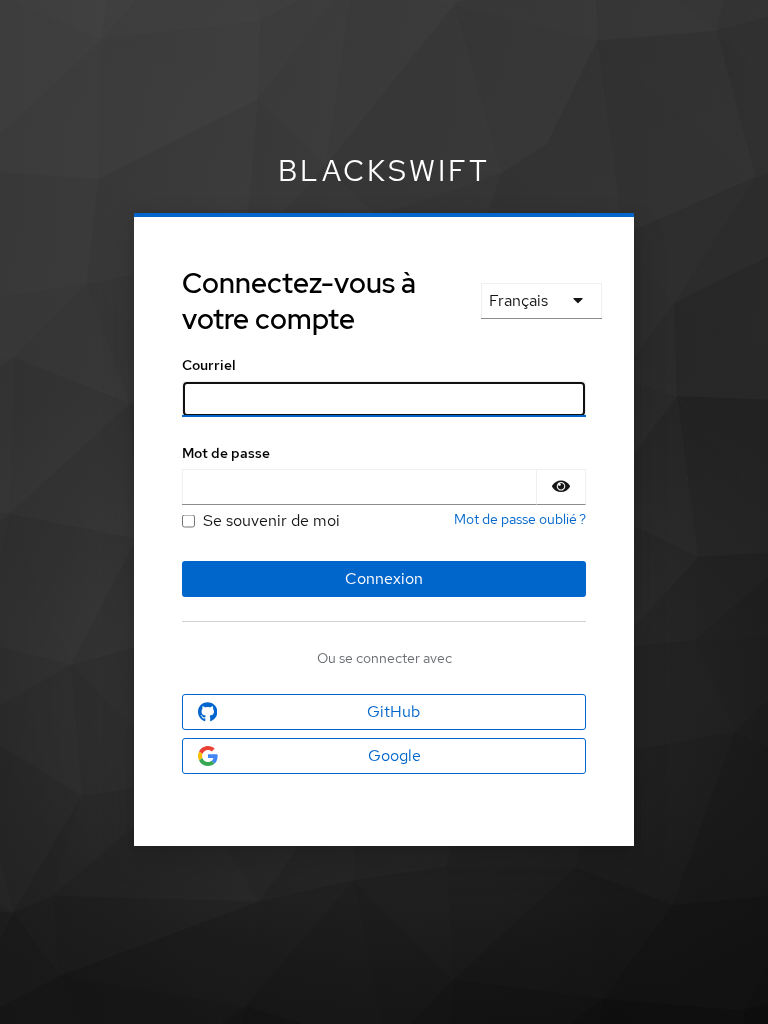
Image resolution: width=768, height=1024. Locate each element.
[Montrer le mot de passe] (561, 487)
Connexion (384, 578)
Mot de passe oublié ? (520, 519)
